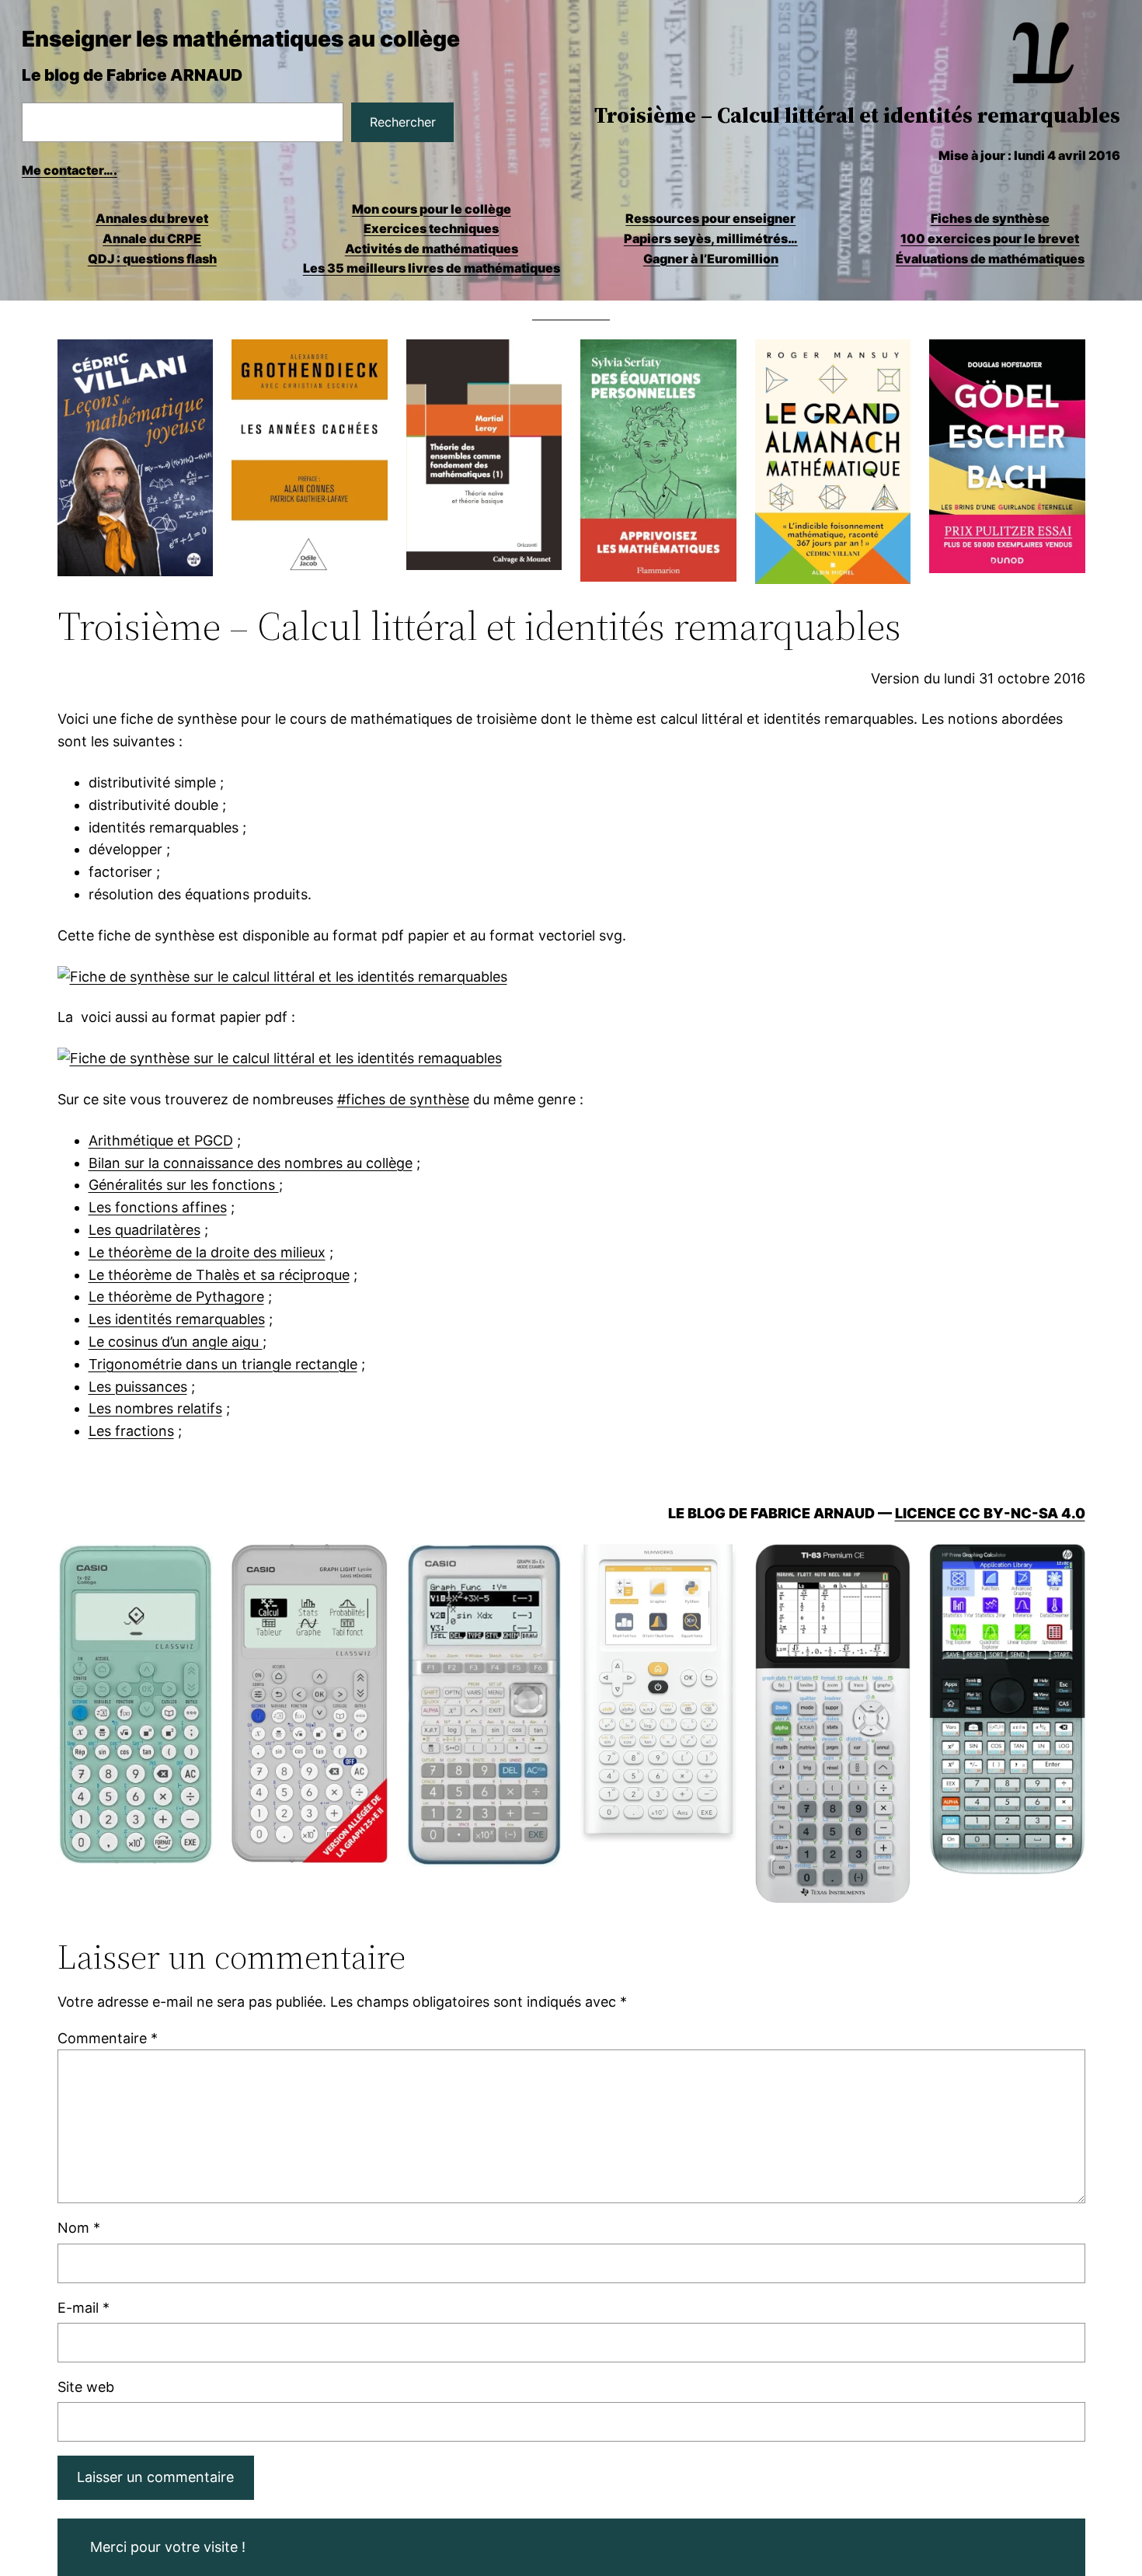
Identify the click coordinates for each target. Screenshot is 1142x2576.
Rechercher (403, 122)
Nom (79, 2228)
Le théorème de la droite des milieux (207, 1252)
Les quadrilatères (144, 1230)
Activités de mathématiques (432, 249)
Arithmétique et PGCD (161, 1140)
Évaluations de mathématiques (990, 259)
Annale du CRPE (152, 238)
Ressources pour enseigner (710, 218)
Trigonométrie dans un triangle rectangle (223, 1364)
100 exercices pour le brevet (990, 238)
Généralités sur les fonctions (184, 1185)
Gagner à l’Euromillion (711, 259)
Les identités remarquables (177, 1319)
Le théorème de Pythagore (176, 1297)
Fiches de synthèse (990, 218)
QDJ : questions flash (152, 259)
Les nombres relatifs (155, 1408)
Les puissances (138, 1387)
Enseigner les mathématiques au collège (241, 39)
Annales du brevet (152, 218)
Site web (86, 2387)
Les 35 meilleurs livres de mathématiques (432, 268)
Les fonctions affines (158, 1207)
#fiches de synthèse (403, 1099)
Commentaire (108, 2038)
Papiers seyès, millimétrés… (711, 238)
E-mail (84, 2308)
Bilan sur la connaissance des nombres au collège (251, 1163)
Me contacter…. (70, 170)
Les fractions (131, 1431)
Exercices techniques (431, 228)
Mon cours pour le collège (432, 209)
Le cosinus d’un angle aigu (176, 1342)
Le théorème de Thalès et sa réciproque (219, 1275)
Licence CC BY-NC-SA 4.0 (990, 1513)
